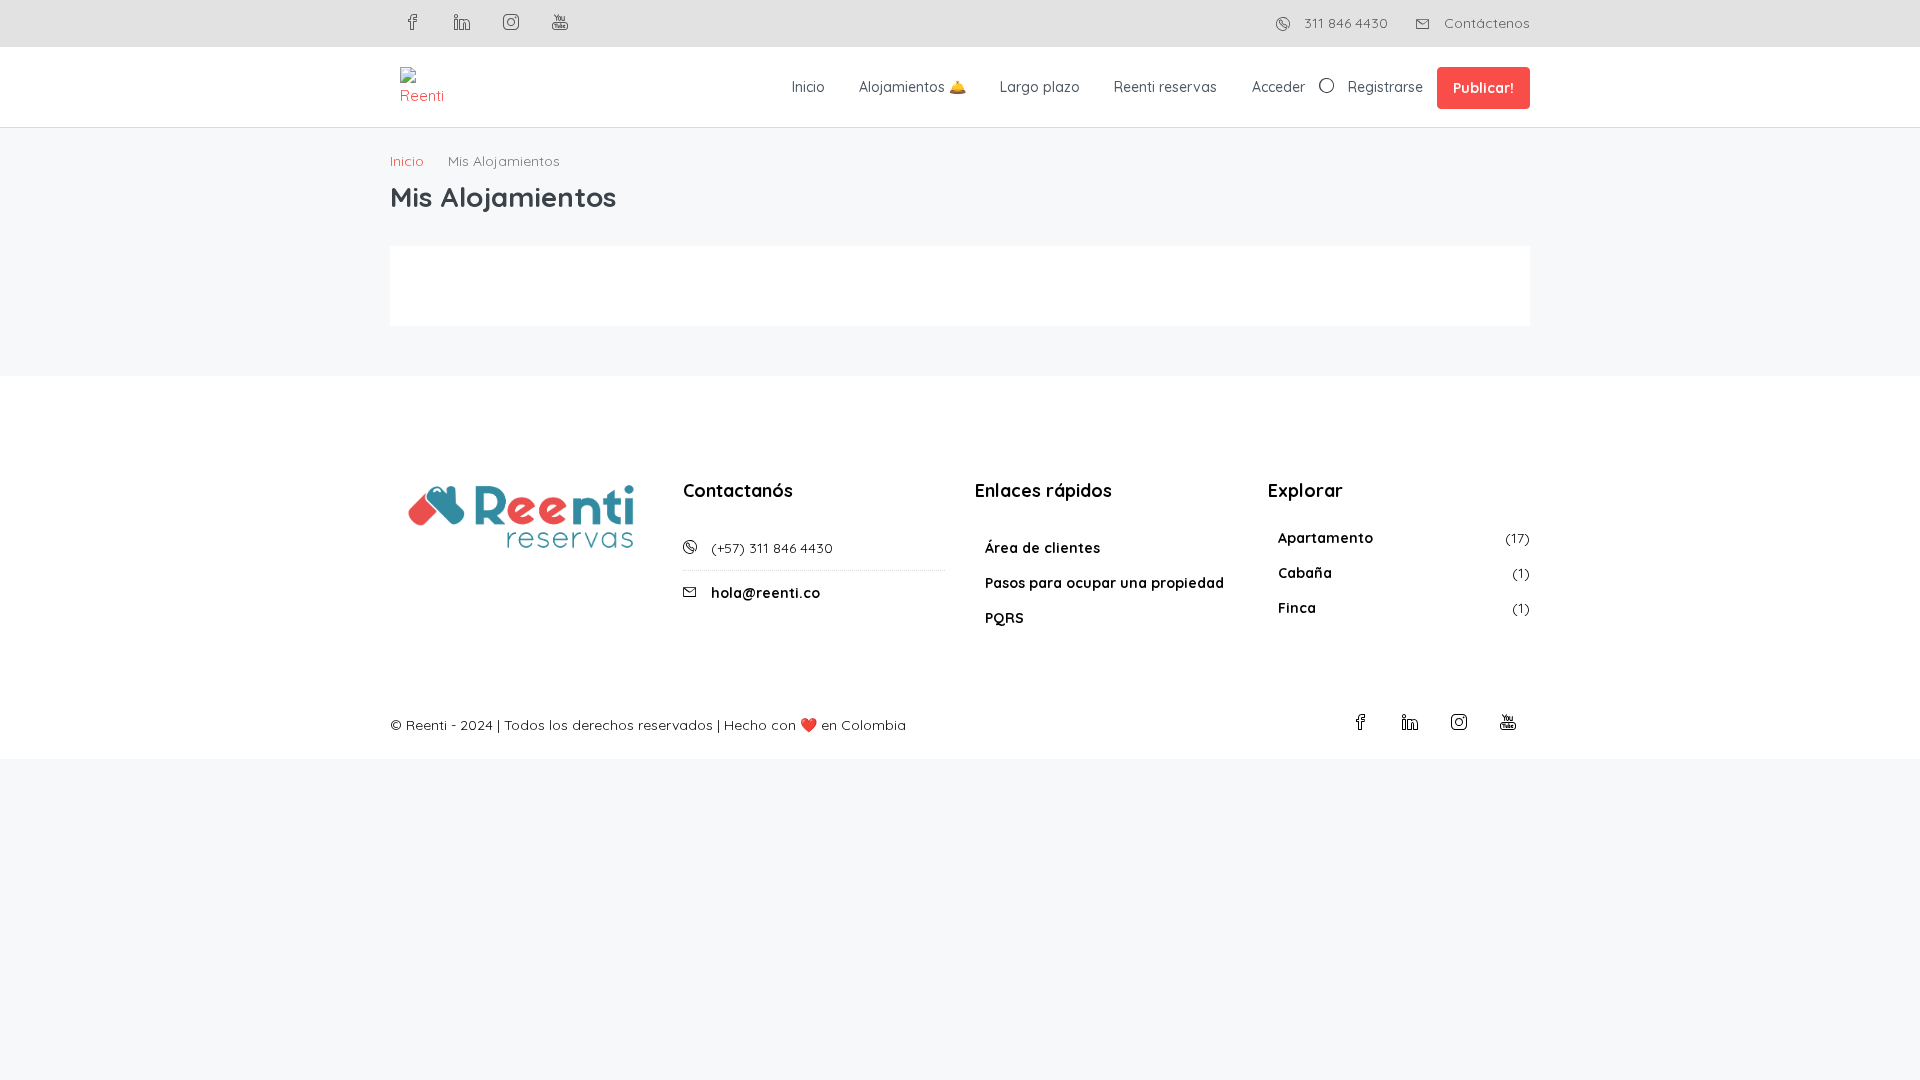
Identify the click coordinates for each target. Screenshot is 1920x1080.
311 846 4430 (1344, 23)
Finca (1297, 608)
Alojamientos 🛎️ (912, 87)
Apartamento (1325, 538)
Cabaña (1305, 573)
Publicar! (1483, 88)
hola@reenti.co (765, 593)
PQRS (1004, 618)
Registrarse (1385, 87)
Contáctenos (1485, 23)
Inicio (808, 87)
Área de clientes (1042, 548)
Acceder (1278, 87)
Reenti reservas (1165, 87)
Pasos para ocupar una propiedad (1104, 583)
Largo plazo (1040, 87)
